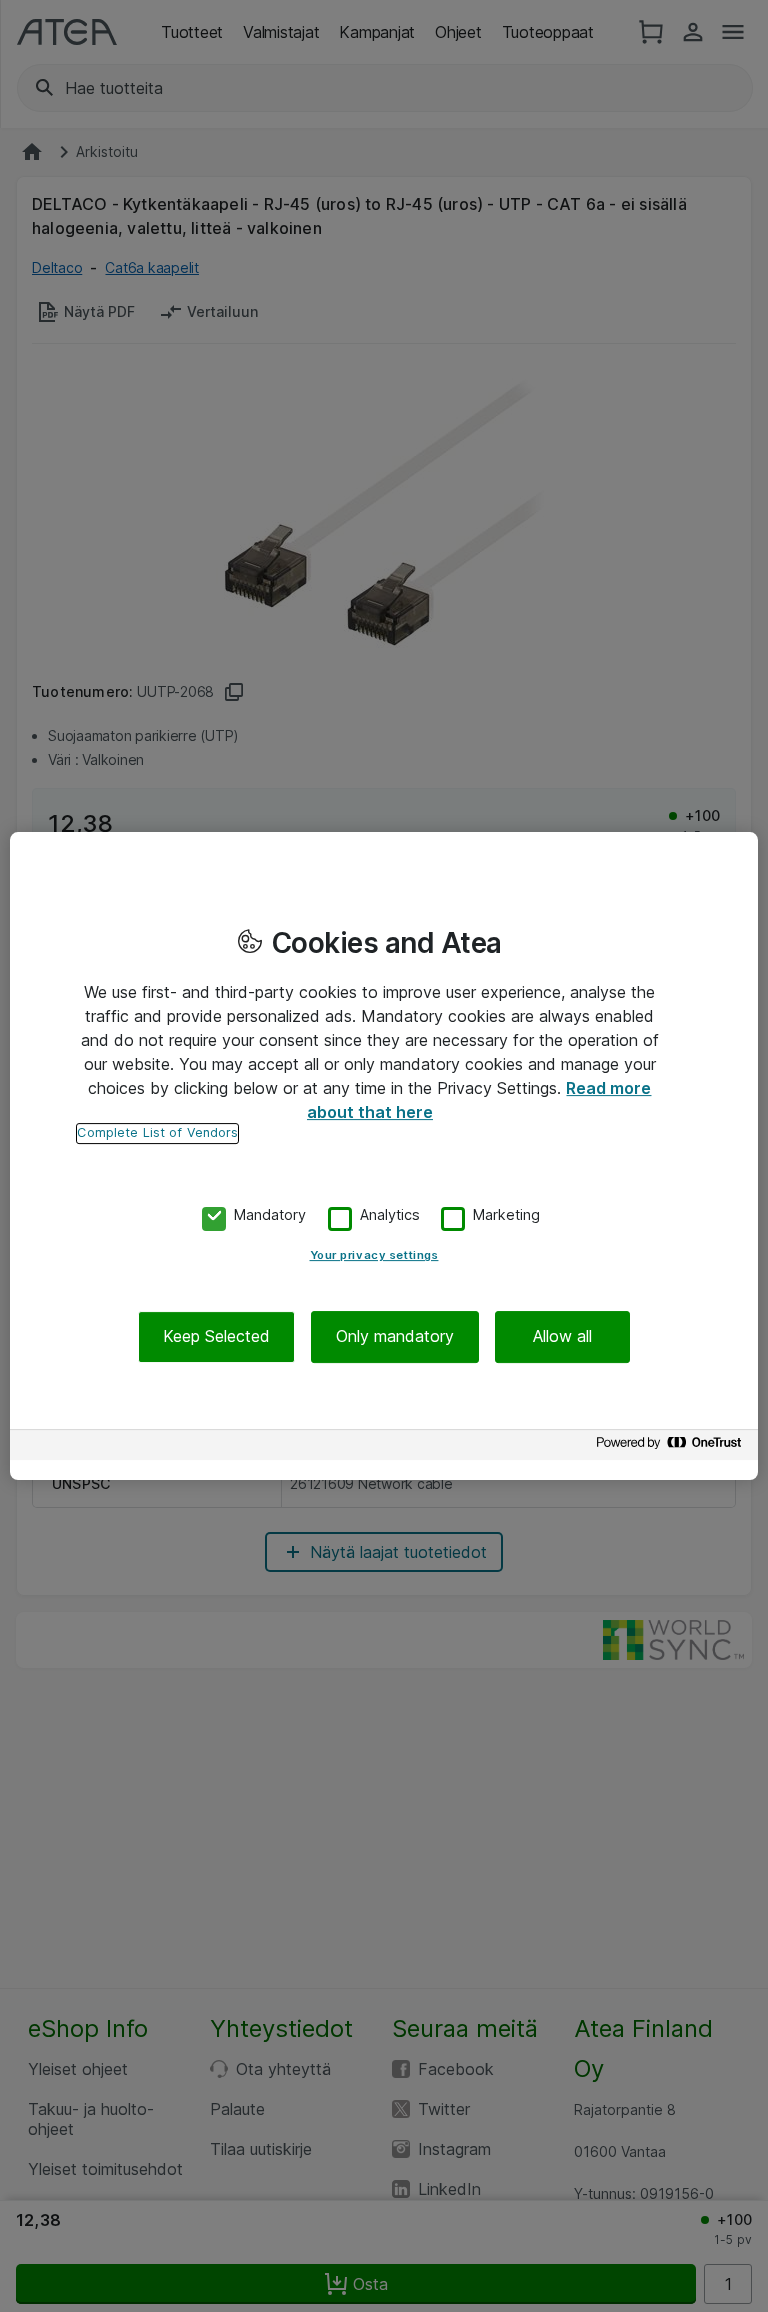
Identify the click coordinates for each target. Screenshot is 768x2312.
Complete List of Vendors (157, 1132)
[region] (384, 1156)
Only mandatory (395, 1337)
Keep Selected (216, 1337)
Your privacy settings (374, 1256)
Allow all (562, 1337)
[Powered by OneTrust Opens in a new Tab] (672, 1447)
